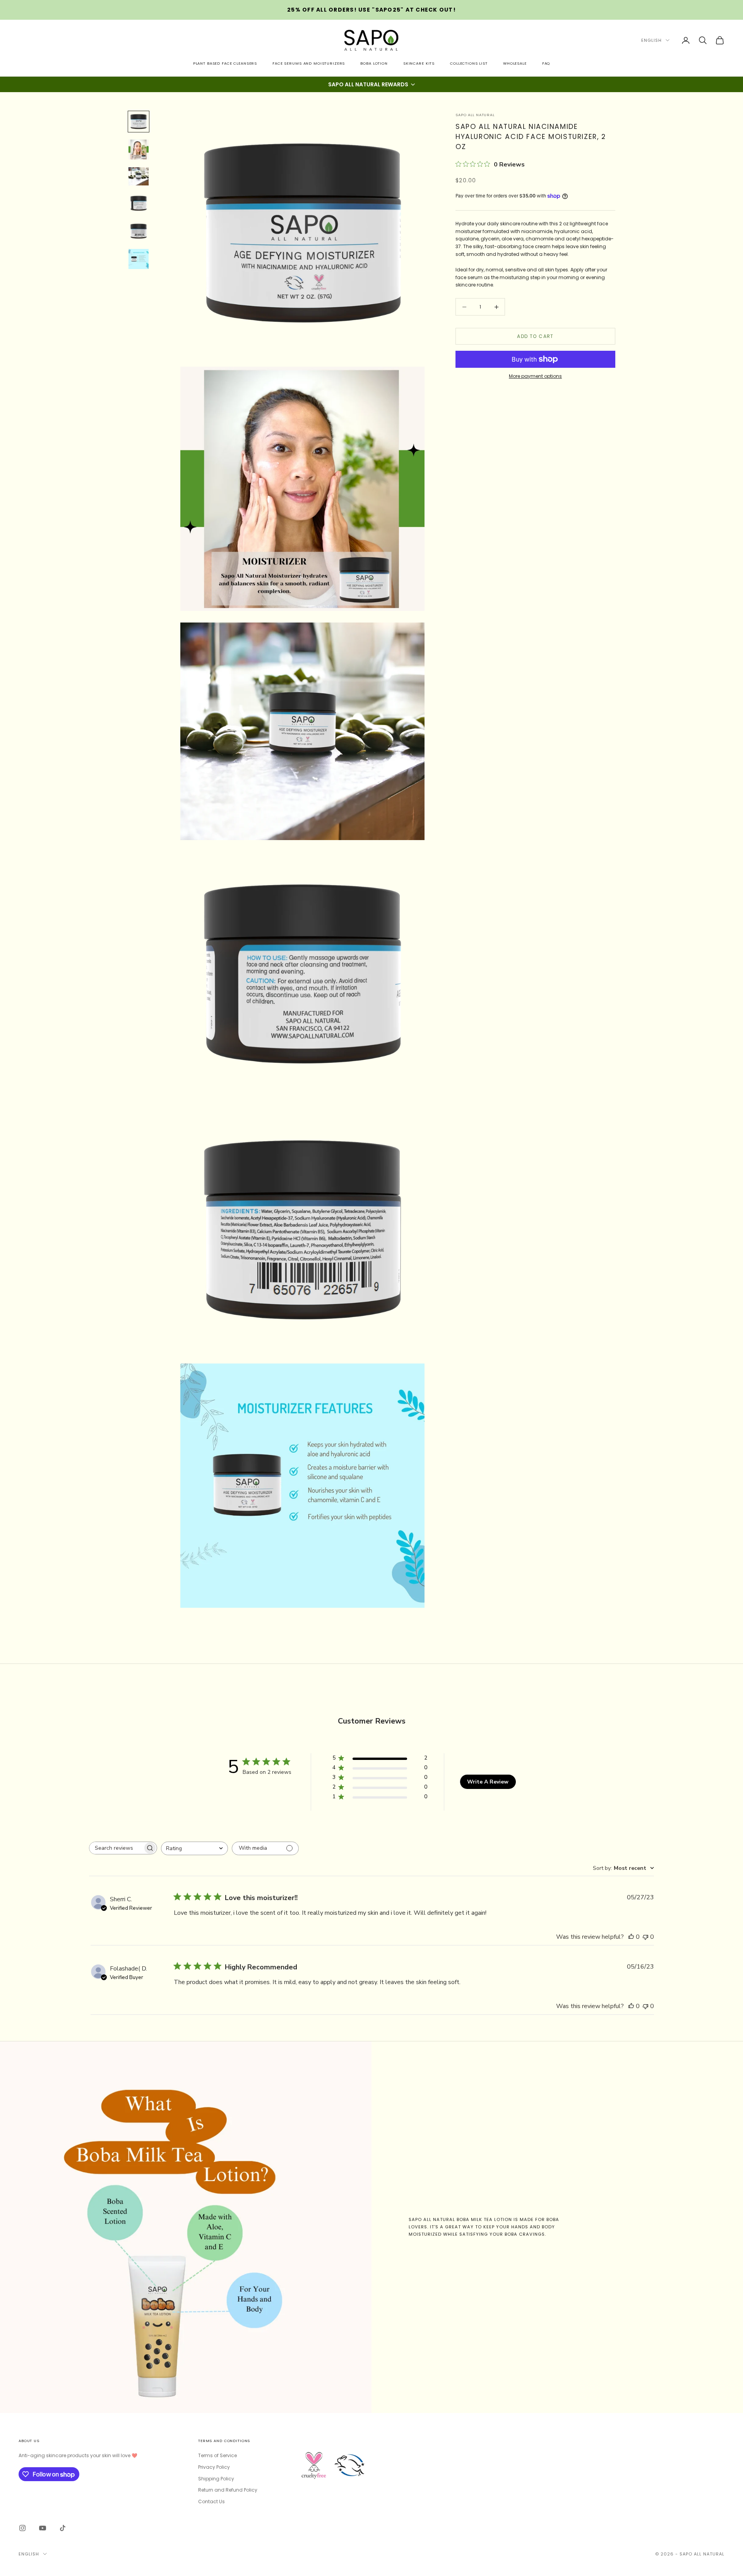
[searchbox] (116, 1848)
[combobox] (194, 1848)
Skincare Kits (419, 63)
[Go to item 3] (139, 176)
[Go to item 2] (139, 149)
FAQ (546, 63)
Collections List (469, 63)
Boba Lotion (374, 63)
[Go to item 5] (139, 231)
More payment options (535, 376)
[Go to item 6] (139, 259)
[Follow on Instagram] (22, 2528)
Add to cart (535, 336)
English (651, 40)
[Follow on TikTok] (63, 2528)
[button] (371, 84)
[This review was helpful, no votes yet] (631, 1937)
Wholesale (515, 63)
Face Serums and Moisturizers (309, 63)
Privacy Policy (214, 2467)
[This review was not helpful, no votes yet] (645, 1937)
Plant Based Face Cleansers (225, 63)
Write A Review (488, 1782)
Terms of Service (217, 2455)
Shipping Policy (216, 2479)
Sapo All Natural (475, 115)
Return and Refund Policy (228, 2490)
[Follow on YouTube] (43, 2528)
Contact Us (211, 2501)
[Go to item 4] (139, 203)
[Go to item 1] (139, 122)
